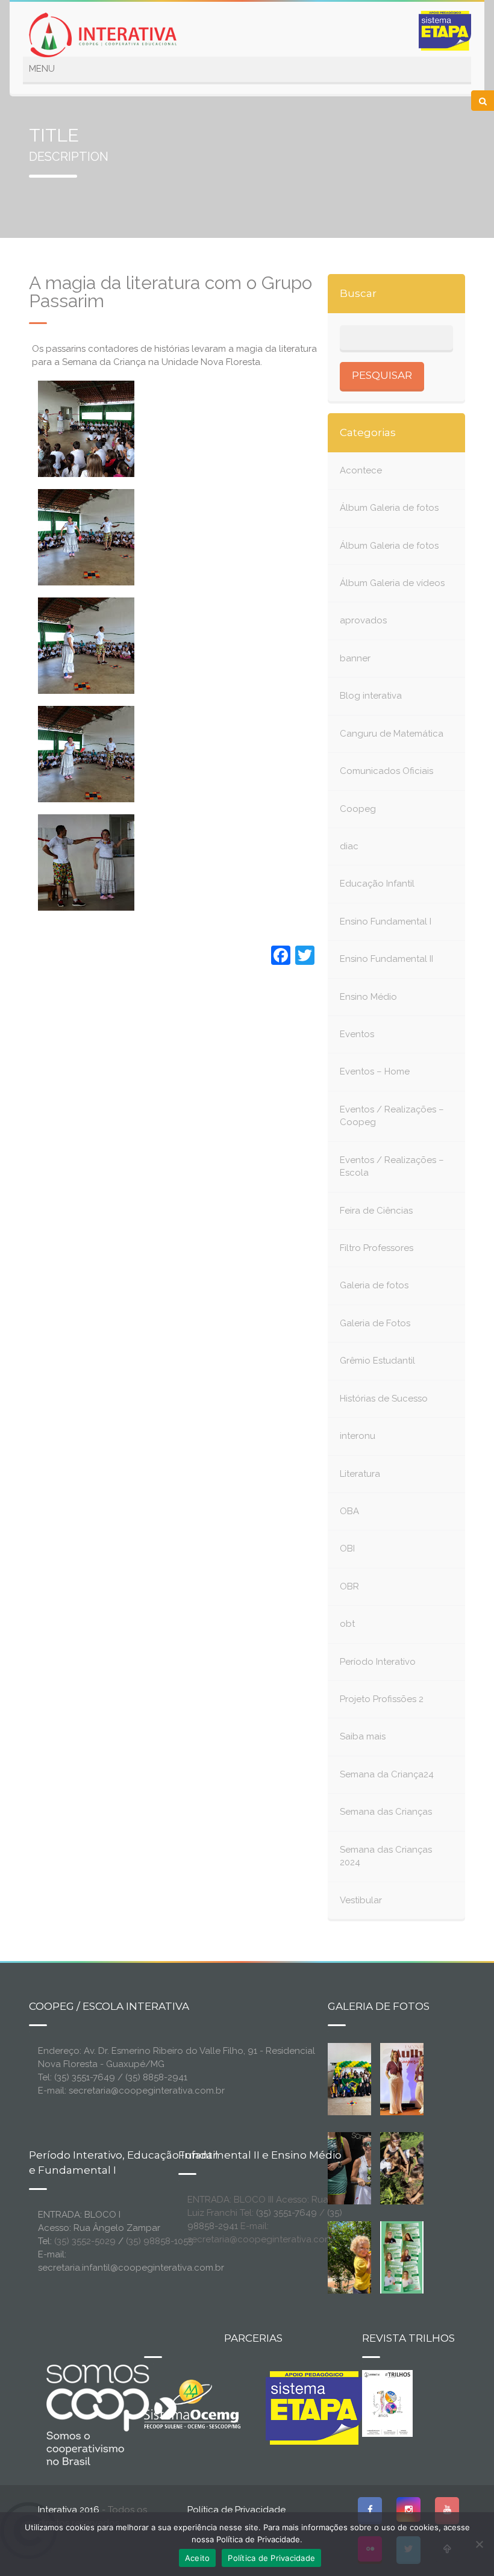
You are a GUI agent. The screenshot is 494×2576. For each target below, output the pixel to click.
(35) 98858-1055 (159, 2241)
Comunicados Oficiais (386, 771)
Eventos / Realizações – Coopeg (392, 1116)
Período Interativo (378, 1662)
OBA (349, 1511)
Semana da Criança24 (387, 1774)
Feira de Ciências (376, 1211)
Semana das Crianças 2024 (386, 1856)
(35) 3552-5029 (85, 2241)
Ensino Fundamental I (386, 922)
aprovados (363, 620)
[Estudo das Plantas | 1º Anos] (407, 2168)
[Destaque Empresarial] (110, 2415)
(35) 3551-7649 (286, 2213)
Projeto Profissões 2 (382, 1699)
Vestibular (361, 1900)
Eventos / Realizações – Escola (392, 1166)
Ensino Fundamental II (386, 959)
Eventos (357, 1034)
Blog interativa (371, 696)
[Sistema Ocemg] (192, 2403)
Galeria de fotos (374, 1285)
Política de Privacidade (236, 2510)
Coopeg (358, 809)
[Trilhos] (387, 2403)
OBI (347, 1548)
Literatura (360, 1474)
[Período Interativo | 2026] (364, 2257)
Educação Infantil (377, 884)
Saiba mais (363, 1736)
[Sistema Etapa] (314, 2411)
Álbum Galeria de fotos (389, 508)
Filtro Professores (377, 1248)
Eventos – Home (375, 1071)
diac (349, 846)
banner (355, 658)
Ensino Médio (368, 997)
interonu (358, 1436)
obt (347, 1624)
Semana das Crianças (386, 1812)
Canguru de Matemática (392, 734)
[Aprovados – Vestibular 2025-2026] (402, 2257)
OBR (349, 1586)
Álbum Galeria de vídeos (392, 583)
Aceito (198, 2558)
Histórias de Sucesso (384, 1399)
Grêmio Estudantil (377, 1361)
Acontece (361, 470)
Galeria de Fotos (375, 1323)
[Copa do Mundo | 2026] (355, 2079)
